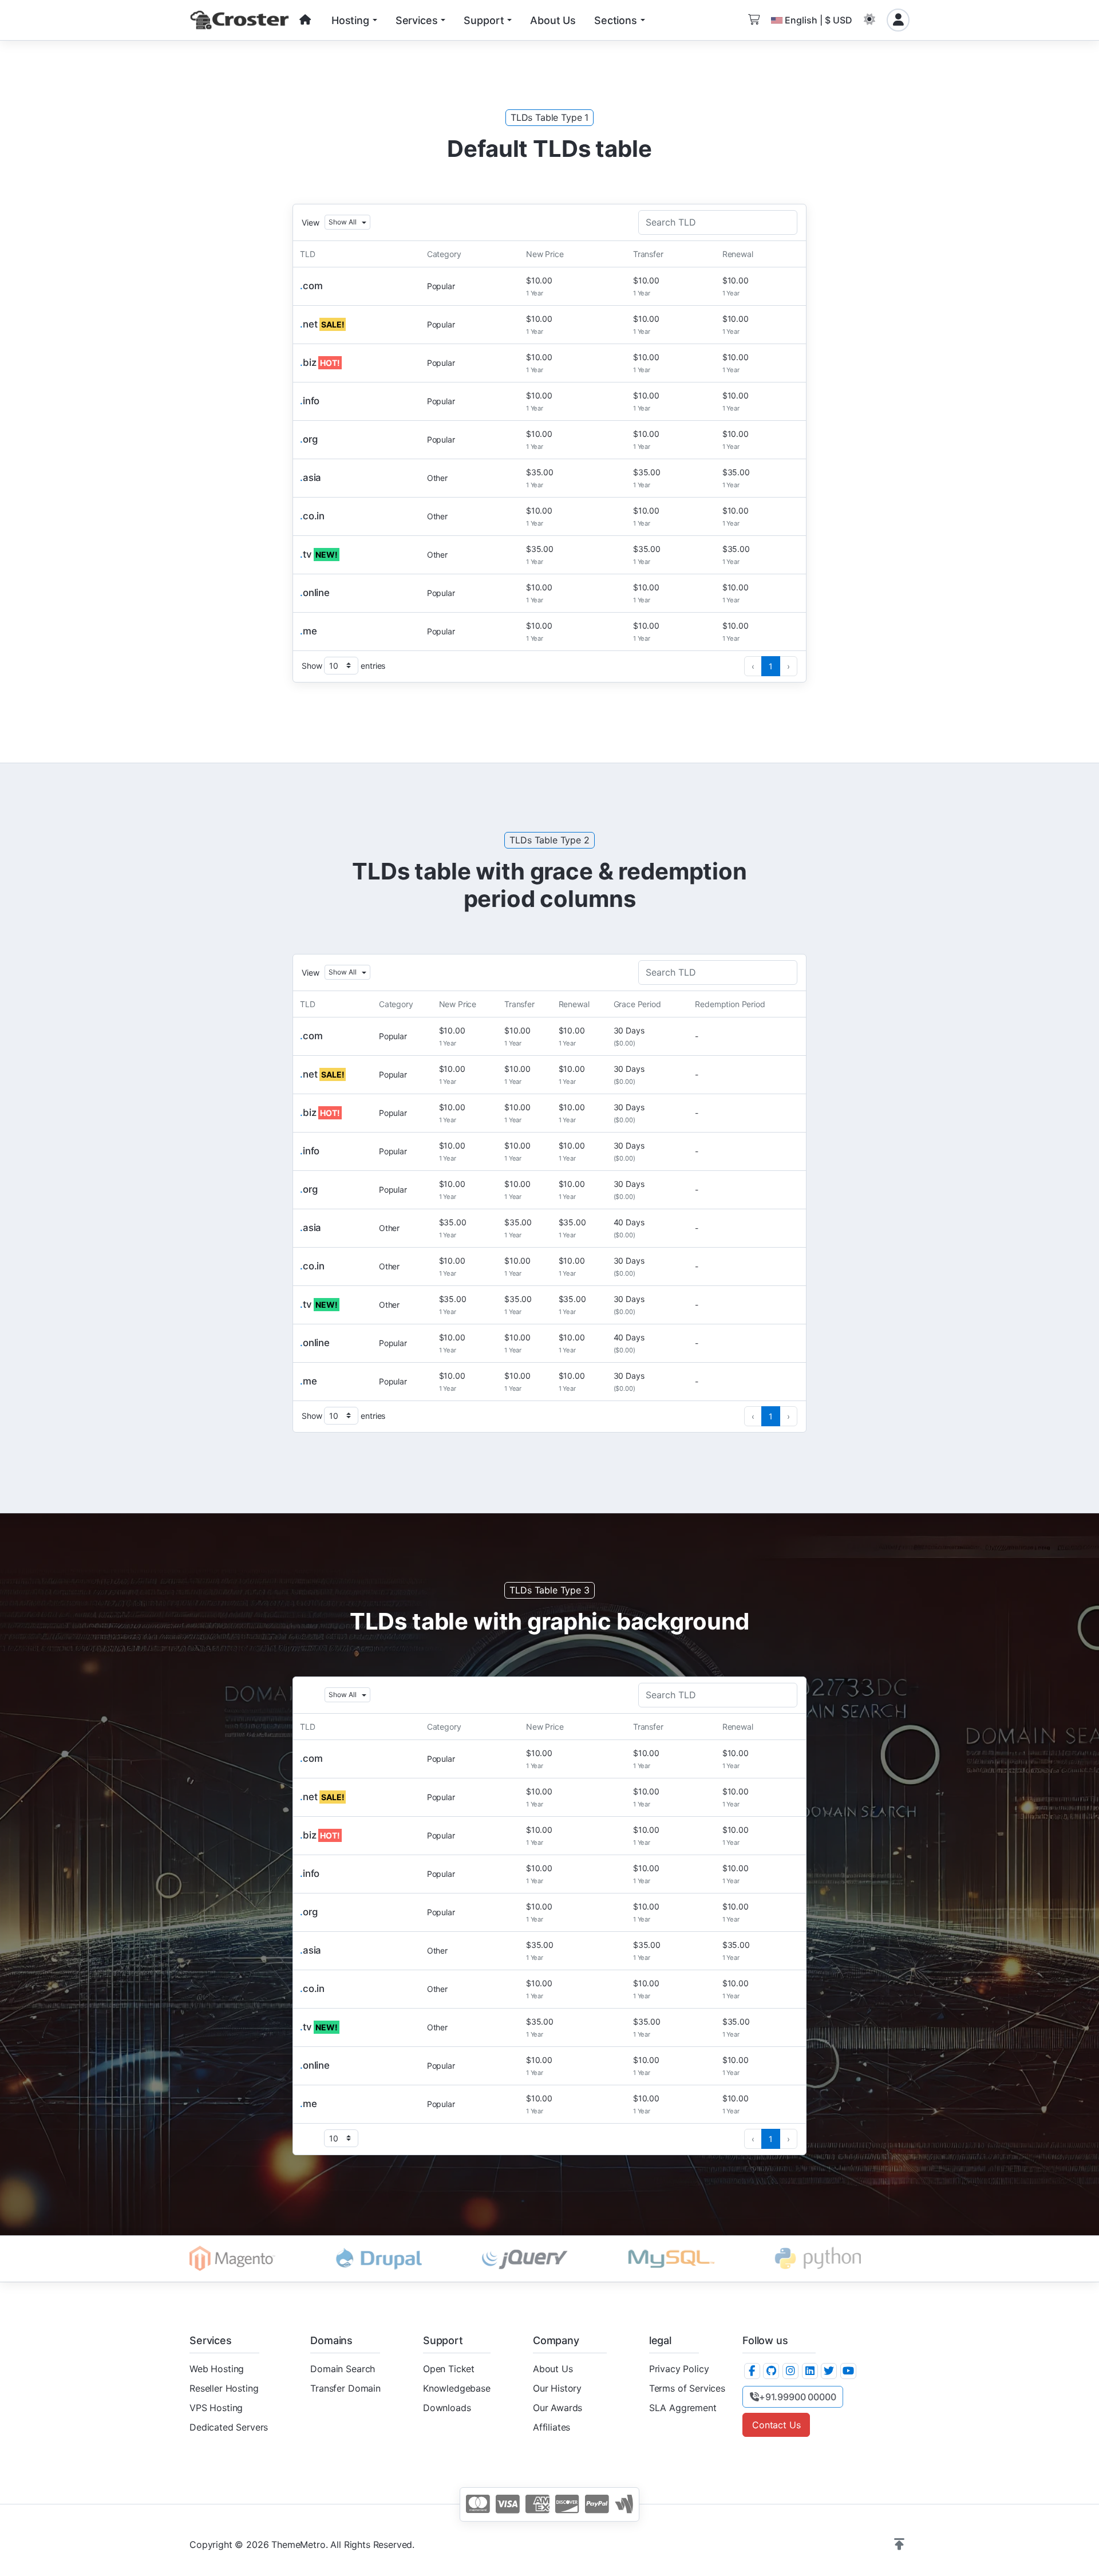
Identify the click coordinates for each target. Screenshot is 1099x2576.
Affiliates (552, 2427)
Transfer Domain (345, 2388)
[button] (869, 20)
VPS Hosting (216, 2408)
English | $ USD (819, 20)
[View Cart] (754, 20)
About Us (553, 2369)
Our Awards (558, 2408)
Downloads (447, 2408)
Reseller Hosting (224, 2388)
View (310, 222)
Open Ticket (449, 2369)
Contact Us (776, 2425)
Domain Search (343, 2369)
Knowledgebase (457, 2388)
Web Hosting (217, 2369)
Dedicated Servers (229, 2427)
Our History (557, 2388)
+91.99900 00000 (798, 2397)
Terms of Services (687, 2388)
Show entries (343, 666)
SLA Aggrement (683, 2408)
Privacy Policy (679, 2369)
